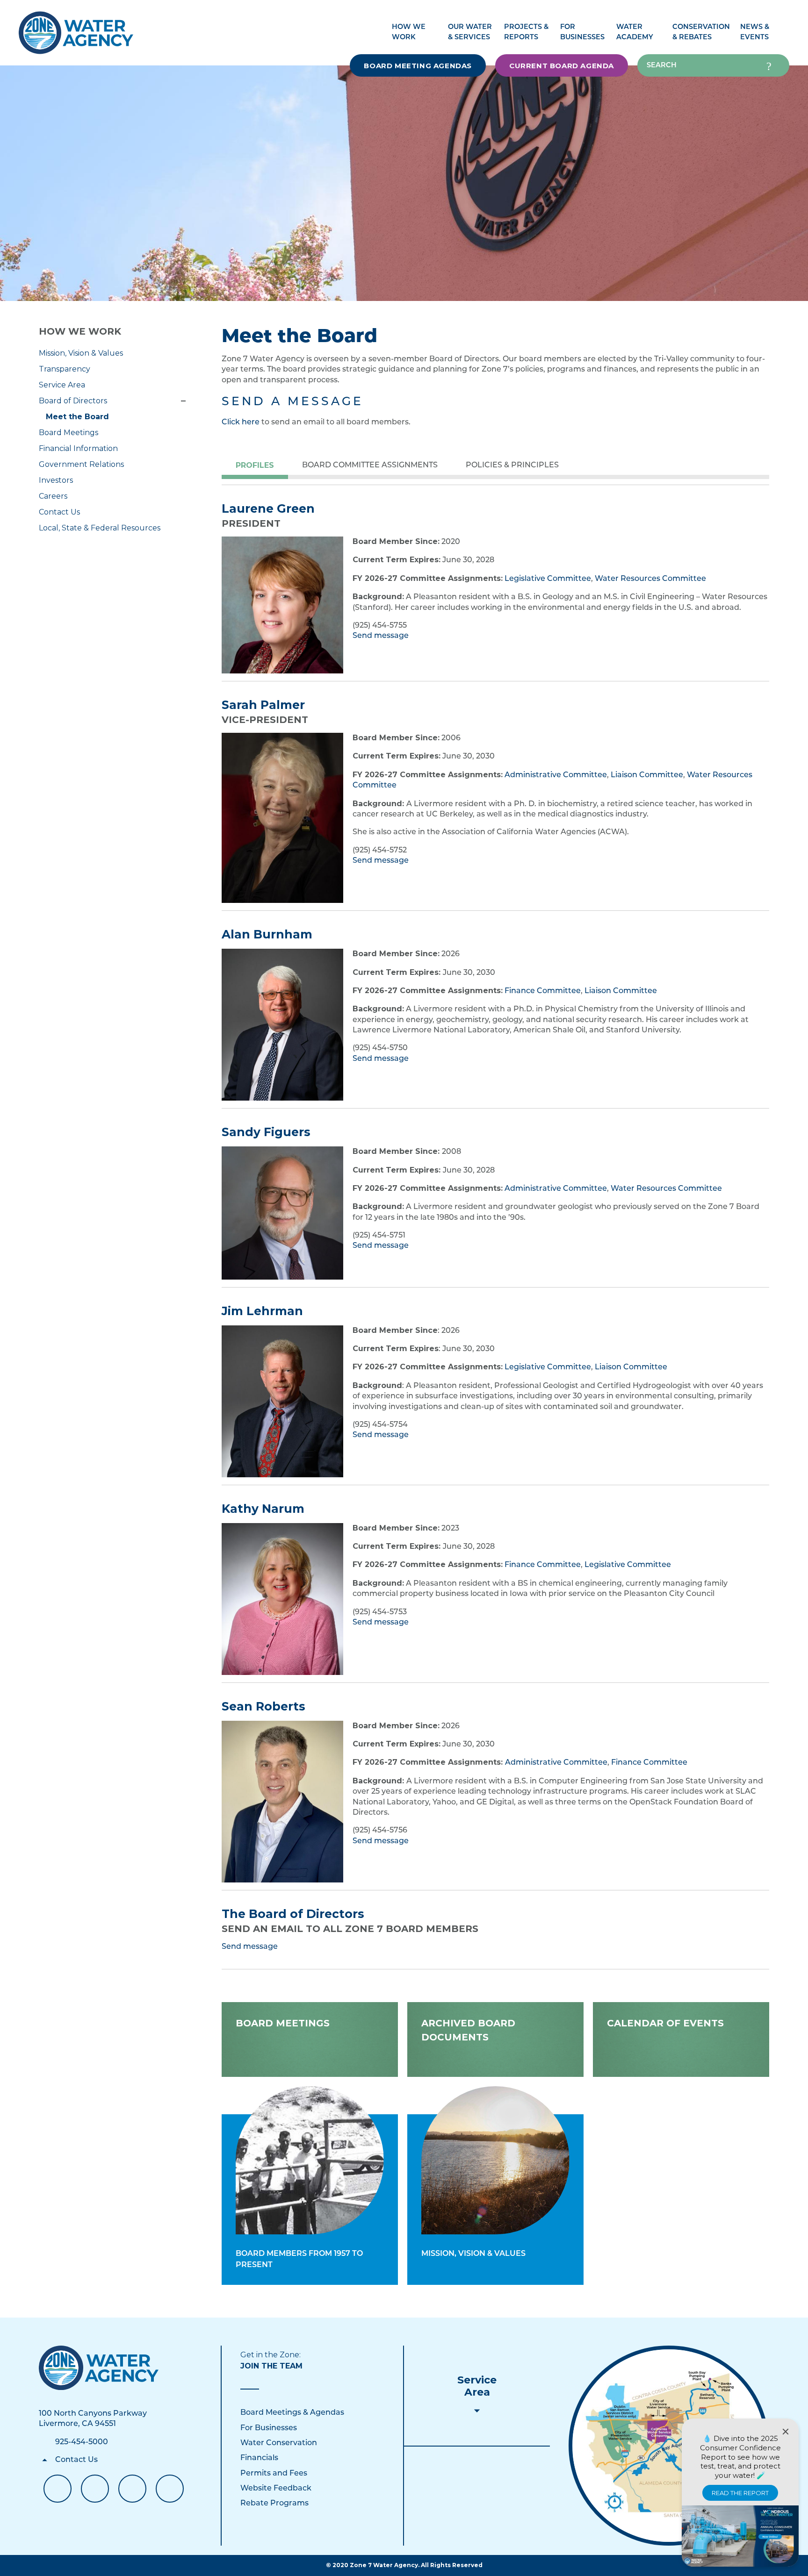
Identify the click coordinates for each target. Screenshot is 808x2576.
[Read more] (282, 1802)
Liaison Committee (647, 775)
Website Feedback (276, 2489)
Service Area (477, 2386)
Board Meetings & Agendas (292, 2413)
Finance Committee (543, 991)
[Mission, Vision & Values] (495, 2160)
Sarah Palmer (263, 705)
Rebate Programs (274, 2504)
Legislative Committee (548, 579)
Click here (241, 422)
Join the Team (271, 2366)
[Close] (786, 2432)
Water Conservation (279, 2443)
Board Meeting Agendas (418, 66)
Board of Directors (183, 401)
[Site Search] (769, 65)
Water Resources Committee (650, 579)
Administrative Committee (556, 775)
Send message (381, 636)
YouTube (95, 2489)
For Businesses (269, 2428)
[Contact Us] (99, 2368)
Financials (259, 2458)
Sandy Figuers (266, 1132)
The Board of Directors (293, 1914)
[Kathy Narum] (282, 1599)
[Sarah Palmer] (282, 818)
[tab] (255, 466)
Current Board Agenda (562, 66)
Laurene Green (268, 508)
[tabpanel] (496, 563)
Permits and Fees (274, 2474)
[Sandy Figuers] (282, 1213)
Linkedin (132, 2489)
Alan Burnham (267, 934)
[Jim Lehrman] (282, 1401)
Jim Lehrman (262, 1311)
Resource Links (170, 2489)
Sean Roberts (263, 1706)
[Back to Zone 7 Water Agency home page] (76, 28)
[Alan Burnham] (282, 1025)
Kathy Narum (263, 1509)
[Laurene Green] (282, 605)
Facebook (58, 2489)
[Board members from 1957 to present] (310, 2160)
